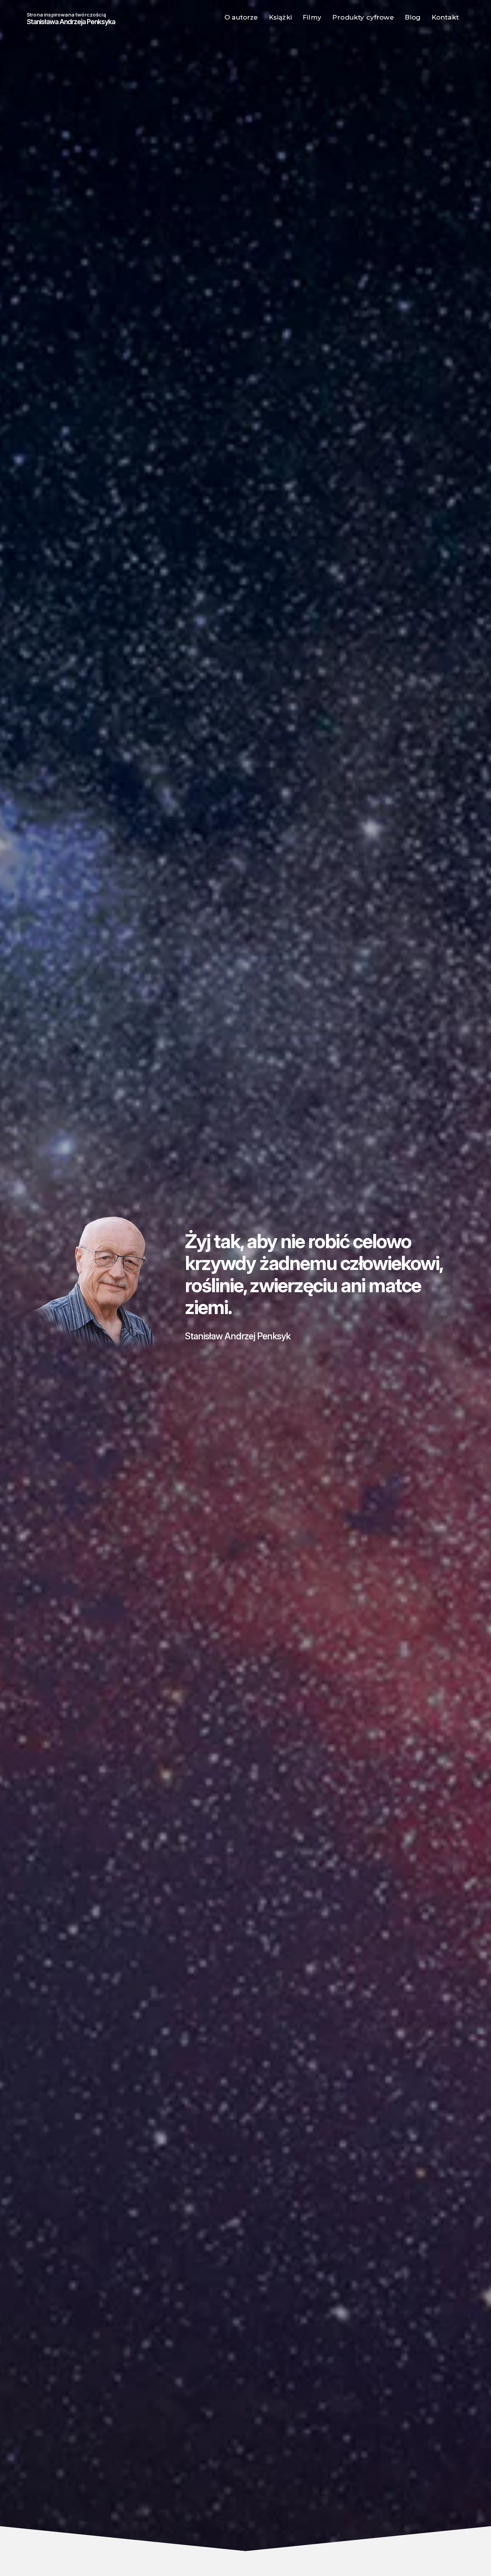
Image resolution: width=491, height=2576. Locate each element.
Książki (280, 17)
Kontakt (445, 17)
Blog (413, 17)
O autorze (241, 17)
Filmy (312, 17)
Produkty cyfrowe (363, 17)
